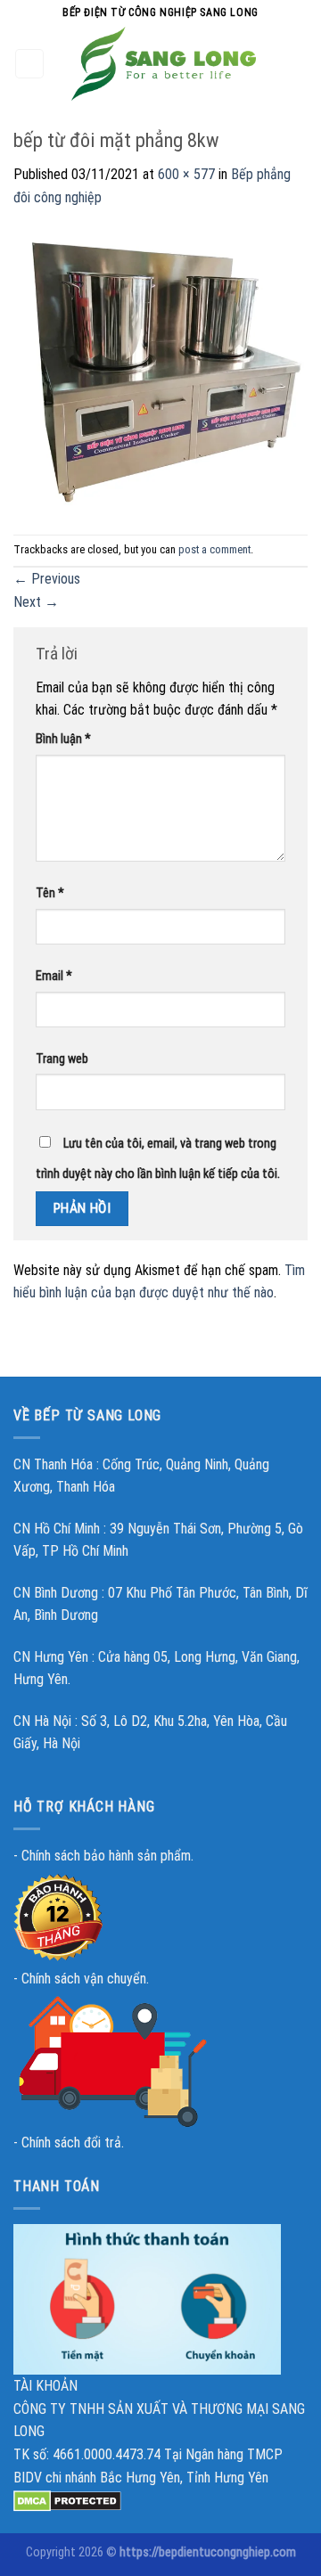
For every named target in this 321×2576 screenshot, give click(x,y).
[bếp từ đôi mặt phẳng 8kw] (160, 370)
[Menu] (30, 64)
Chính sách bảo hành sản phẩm (106, 1856)
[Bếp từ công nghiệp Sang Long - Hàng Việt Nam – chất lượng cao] (164, 64)
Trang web (62, 1059)
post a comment (214, 549)
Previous (47, 579)
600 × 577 (186, 174)
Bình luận (63, 739)
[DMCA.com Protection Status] (67, 2500)
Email (54, 976)
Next (36, 602)
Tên (50, 893)
